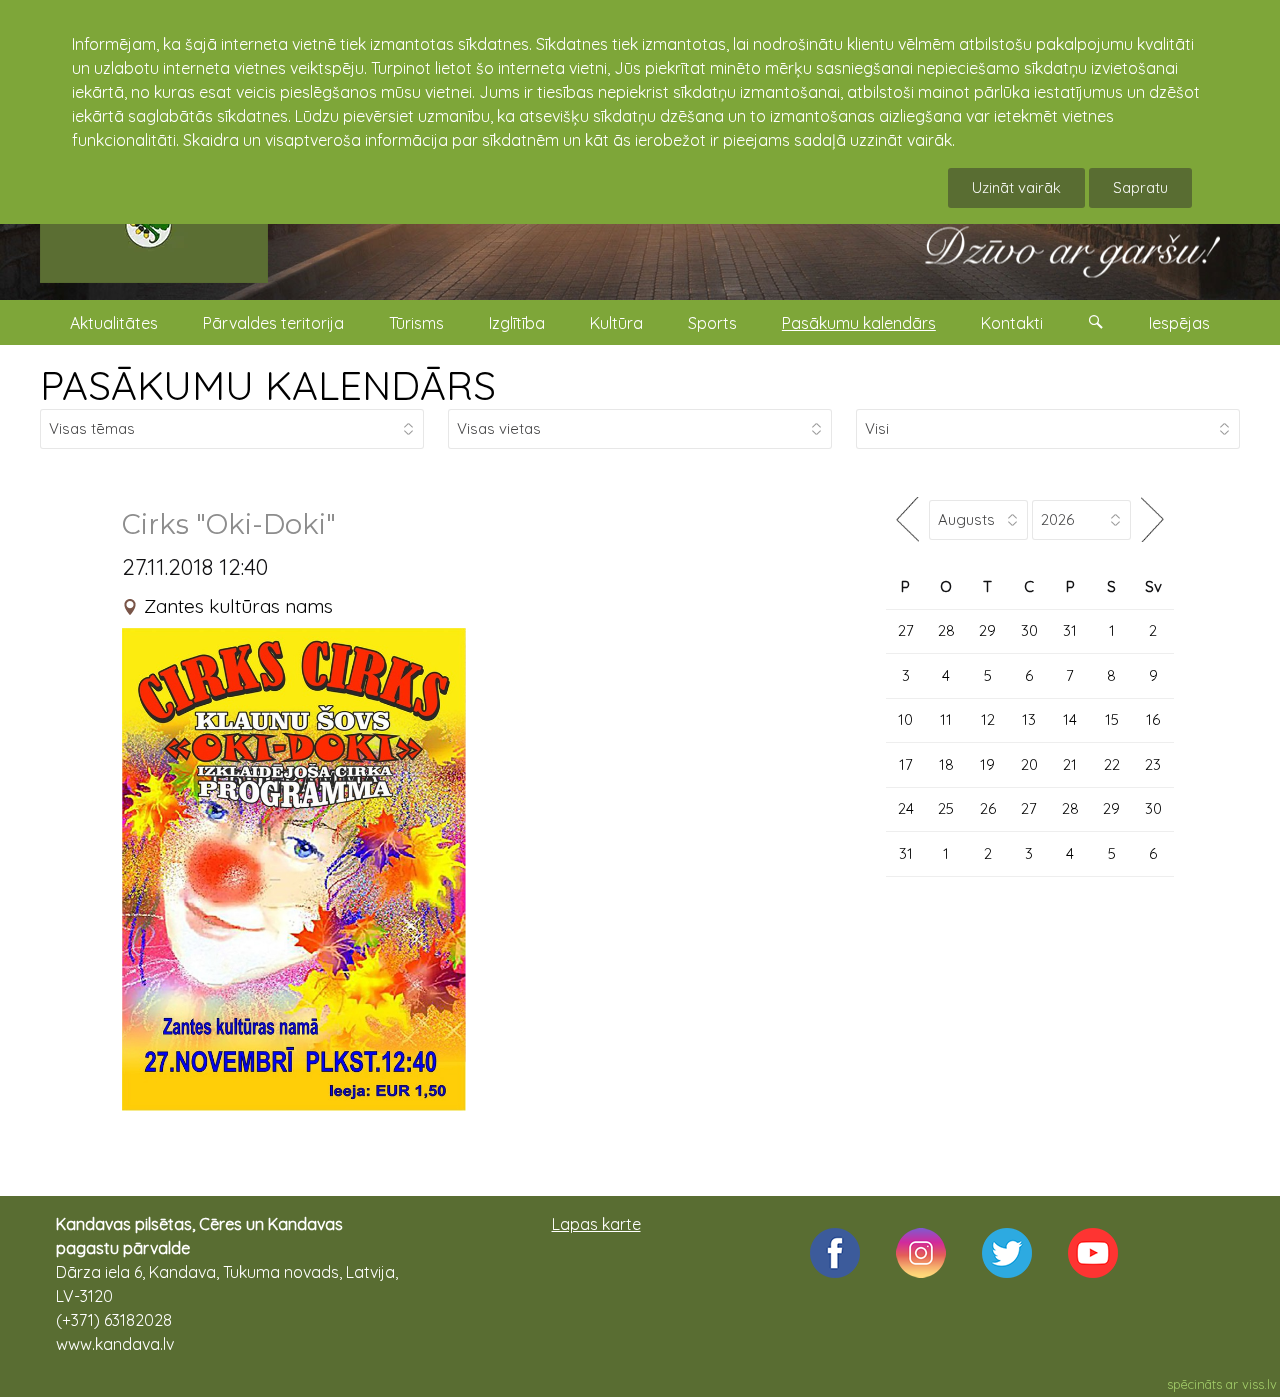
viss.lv (1259, 1384)
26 (988, 808)
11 (946, 719)
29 (987, 630)
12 (988, 719)
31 (1070, 630)
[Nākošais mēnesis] (1152, 519)
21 (1070, 764)
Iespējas (1179, 323)
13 (1029, 719)
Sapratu (1140, 187)
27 (906, 630)
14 (1070, 719)
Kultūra (616, 323)
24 (906, 808)
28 (946, 630)
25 (946, 808)
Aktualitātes (114, 323)
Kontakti (1012, 323)
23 (1153, 764)
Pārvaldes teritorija (273, 323)
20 (1029, 764)
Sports (712, 323)
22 (1112, 764)
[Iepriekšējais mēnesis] (907, 519)
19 (987, 764)
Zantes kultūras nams (238, 606)
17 (906, 764)
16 (1153, 719)
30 (1029, 630)
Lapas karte (596, 1224)
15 (1112, 719)
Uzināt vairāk (1016, 187)
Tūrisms (416, 323)
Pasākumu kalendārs (859, 323)
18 (946, 764)
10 (905, 719)
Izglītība (517, 323)
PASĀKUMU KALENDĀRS (268, 385)
